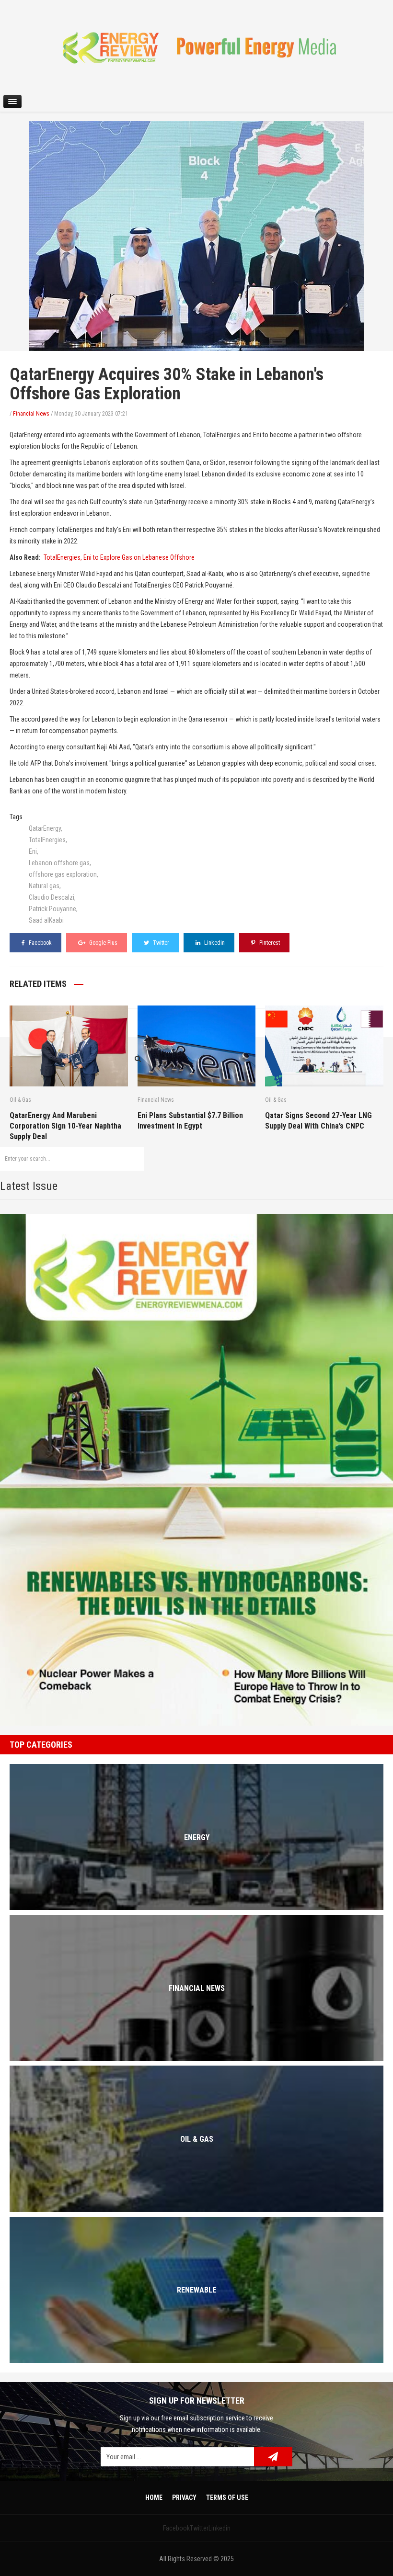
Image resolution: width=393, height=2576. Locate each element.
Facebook (40, 943)
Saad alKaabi (46, 920)
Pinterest (269, 943)
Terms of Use (227, 2497)
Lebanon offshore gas (59, 863)
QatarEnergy (45, 828)
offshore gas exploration (63, 874)
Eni (33, 851)
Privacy (184, 2497)
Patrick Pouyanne (52, 909)
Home (154, 2497)
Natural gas (44, 886)
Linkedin (214, 943)
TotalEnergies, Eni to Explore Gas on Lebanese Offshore (119, 557)
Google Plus (103, 943)
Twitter (160, 943)
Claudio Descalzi (52, 897)
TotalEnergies (47, 840)
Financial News (31, 414)
